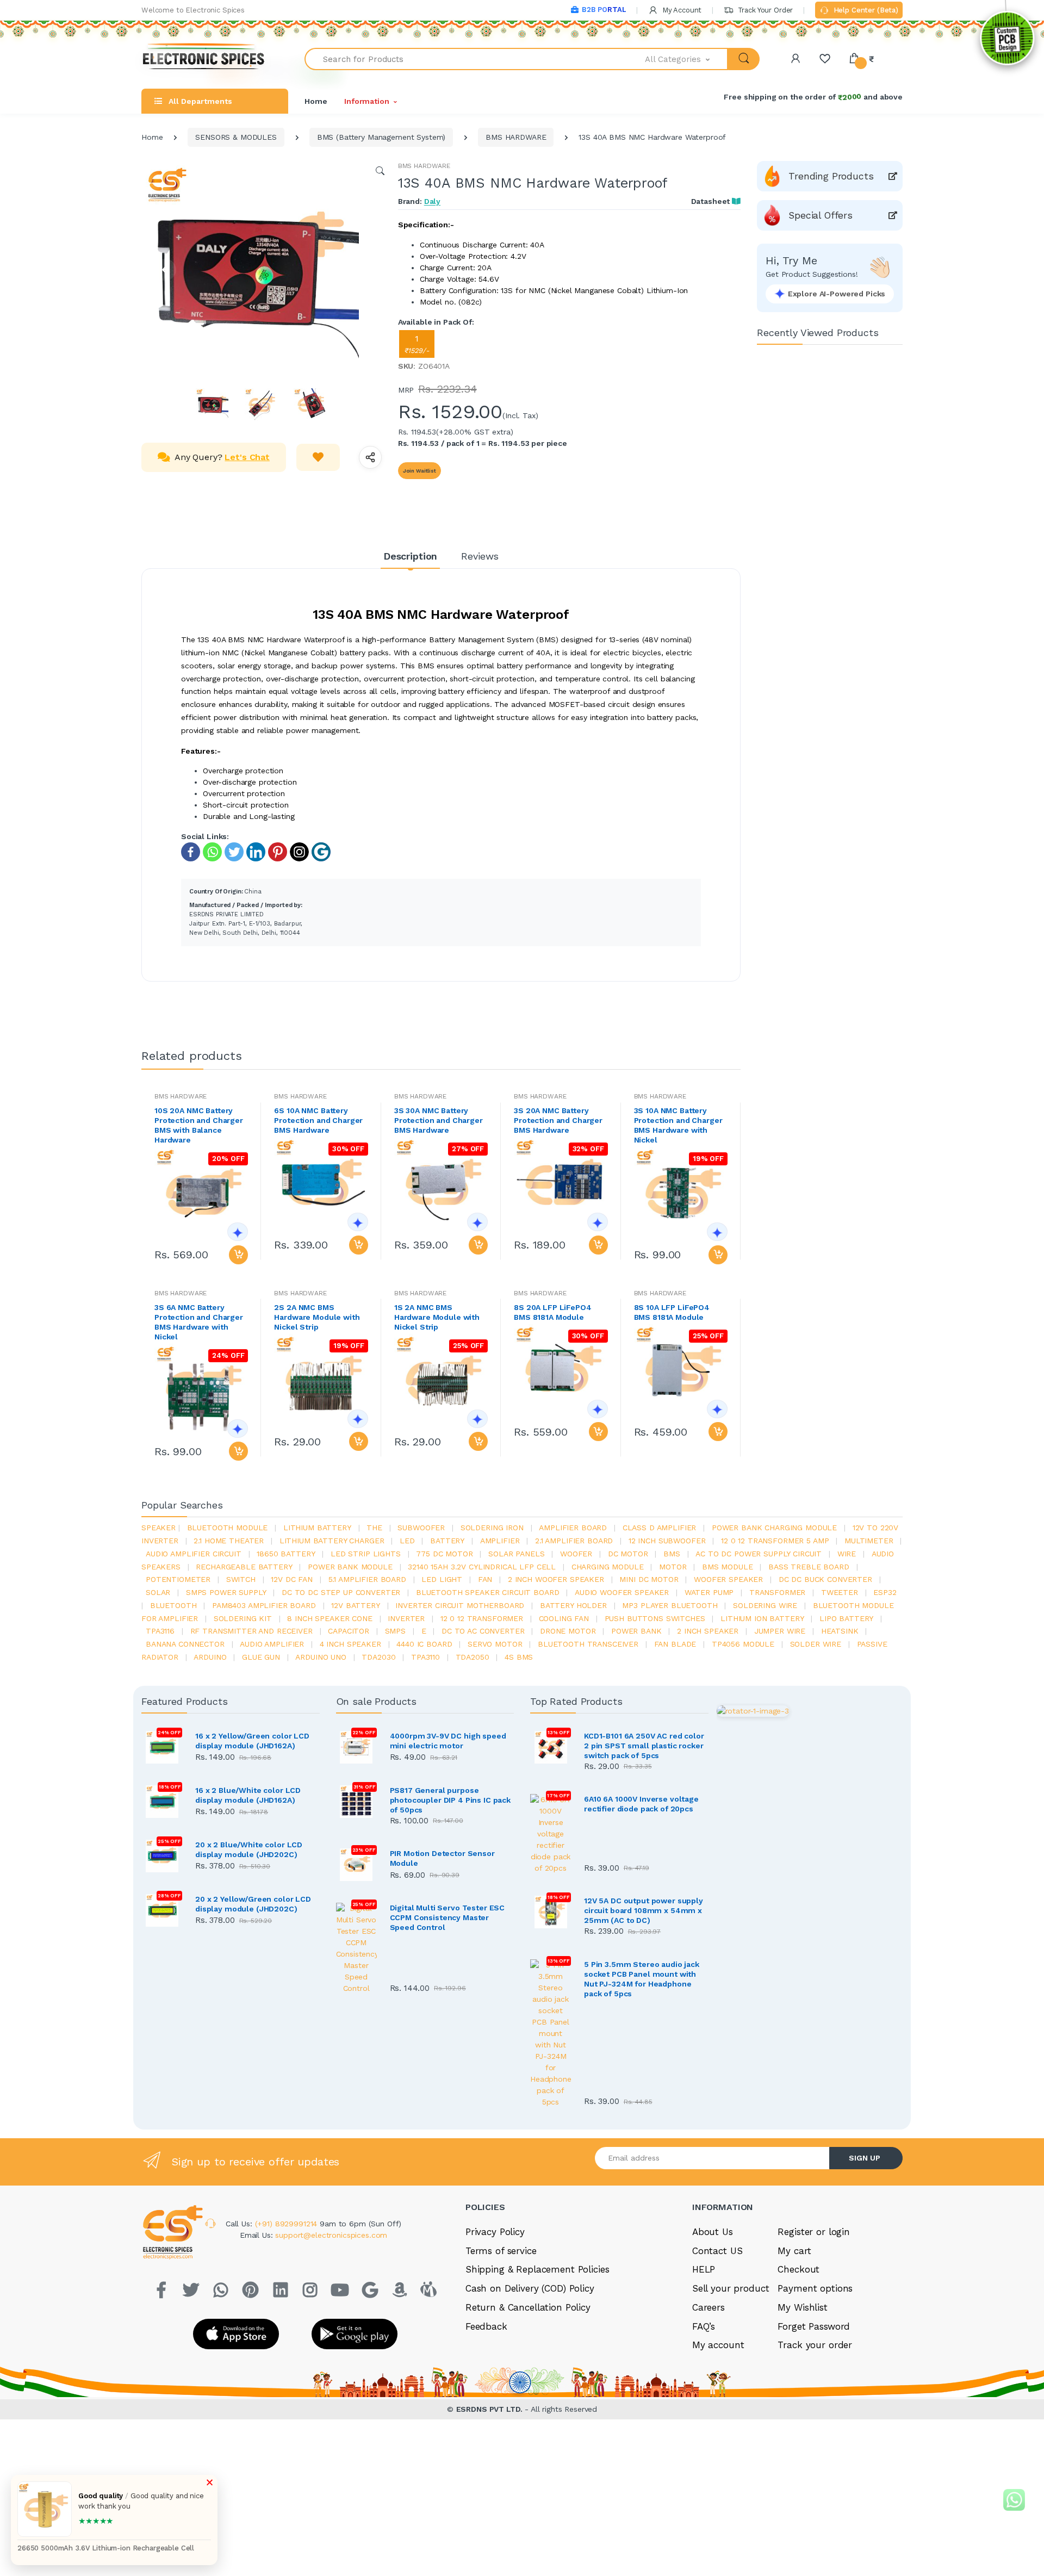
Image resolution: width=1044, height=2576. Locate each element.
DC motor (628, 1554)
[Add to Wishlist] (318, 457)
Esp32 (885, 1592)
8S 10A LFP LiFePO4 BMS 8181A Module (672, 1312)
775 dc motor (444, 1554)
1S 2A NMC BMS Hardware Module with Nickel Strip (437, 1317)
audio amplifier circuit (194, 1554)
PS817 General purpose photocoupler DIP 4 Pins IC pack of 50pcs (450, 1800)
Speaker (159, 1528)
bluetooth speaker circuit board (488, 1592)
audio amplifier (272, 1644)
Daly (432, 201)
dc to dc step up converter (341, 1592)
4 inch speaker (350, 1644)
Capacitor (349, 1631)
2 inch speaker (708, 1631)
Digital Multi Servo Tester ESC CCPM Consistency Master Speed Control (448, 1917)
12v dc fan (292, 1579)
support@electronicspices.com (331, 2235)
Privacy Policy (495, 2232)
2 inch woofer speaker (556, 1579)
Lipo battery (846, 1618)
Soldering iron (492, 1528)
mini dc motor (649, 1579)
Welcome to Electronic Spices (193, 10)
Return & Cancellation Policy (528, 2307)
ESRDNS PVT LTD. (491, 2409)
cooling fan (564, 1618)
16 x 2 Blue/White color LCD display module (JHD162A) (248, 1795)
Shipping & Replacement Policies (537, 2269)
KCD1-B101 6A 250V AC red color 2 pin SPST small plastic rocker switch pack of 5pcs (644, 1746)
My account (718, 2345)
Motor (673, 1567)
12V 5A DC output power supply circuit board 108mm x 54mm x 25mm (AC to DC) (644, 1910)
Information (366, 101)
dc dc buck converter (825, 1579)
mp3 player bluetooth (670, 1605)
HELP (704, 2269)
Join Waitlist (420, 471)
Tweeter (840, 1592)
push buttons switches (655, 1618)
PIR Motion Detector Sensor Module (442, 1858)
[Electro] (204, 59)
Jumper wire (780, 1631)
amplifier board (573, 1528)
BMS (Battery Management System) (381, 137)
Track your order (815, 2345)
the (374, 1528)
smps (395, 1631)
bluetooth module (228, 1528)
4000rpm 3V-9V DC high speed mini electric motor (448, 1741)
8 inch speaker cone (330, 1618)
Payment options (815, 2288)
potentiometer (178, 1579)
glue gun (261, 1657)
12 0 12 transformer (482, 1618)
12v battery (355, 1605)
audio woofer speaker (622, 1592)
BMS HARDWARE (516, 137)
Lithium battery (317, 1528)
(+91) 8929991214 (288, 2224)
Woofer (576, 1554)
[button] (687, 59)
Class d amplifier (660, 1528)
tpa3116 (160, 1631)
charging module (608, 1567)
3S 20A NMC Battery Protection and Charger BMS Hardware (558, 1120)
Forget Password (814, 2326)
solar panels (516, 1554)
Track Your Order (764, 10)
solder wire (816, 1644)
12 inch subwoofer (667, 1541)
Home (316, 101)
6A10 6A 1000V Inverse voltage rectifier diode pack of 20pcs (641, 1804)
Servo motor (495, 1644)
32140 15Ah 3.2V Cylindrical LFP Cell (482, 1567)
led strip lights (366, 1554)
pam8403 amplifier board (264, 1605)
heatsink (840, 1631)
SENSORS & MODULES (236, 137)
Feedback (486, 2326)
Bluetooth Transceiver (588, 1644)
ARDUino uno (321, 1657)
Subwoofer (421, 1528)
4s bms (519, 1657)
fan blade (675, 1644)
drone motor (568, 1631)
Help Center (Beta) (865, 10)
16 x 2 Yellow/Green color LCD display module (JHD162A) (252, 1741)
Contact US (717, 2251)
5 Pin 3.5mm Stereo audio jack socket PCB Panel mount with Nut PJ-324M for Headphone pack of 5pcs (642, 1979)
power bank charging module (774, 1528)
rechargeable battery (244, 1567)
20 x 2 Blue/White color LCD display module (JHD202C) (249, 1849)
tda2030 (378, 1657)
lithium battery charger (332, 1541)
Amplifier (500, 1541)
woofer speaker (728, 1579)
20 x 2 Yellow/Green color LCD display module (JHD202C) (253, 1904)
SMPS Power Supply (226, 1592)
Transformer (777, 1592)
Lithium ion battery (762, 1618)
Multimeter (869, 1541)
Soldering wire (765, 1605)
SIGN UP (865, 2158)
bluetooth (173, 1605)
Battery (447, 1541)
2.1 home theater (229, 1541)
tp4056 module (743, 1644)
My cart (794, 2251)
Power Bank (636, 1631)
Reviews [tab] (480, 556)
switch (241, 1579)
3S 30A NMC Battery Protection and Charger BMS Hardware (439, 1120)
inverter (406, 1618)
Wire (847, 1554)
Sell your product (731, 2288)
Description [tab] (410, 556)
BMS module (728, 1567)
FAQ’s (704, 2326)
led (407, 1541)
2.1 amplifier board (574, 1541)
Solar (158, 1592)
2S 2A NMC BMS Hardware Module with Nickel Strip (317, 1317)
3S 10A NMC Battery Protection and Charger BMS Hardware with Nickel (678, 1125)
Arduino (210, 1657)
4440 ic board (424, 1644)
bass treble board (809, 1567)
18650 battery (286, 1554)
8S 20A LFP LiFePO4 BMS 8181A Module (552, 1312)
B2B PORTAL (604, 10)
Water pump (709, 1592)
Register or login (814, 2232)
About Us (713, 2232)
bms (672, 1554)
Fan (485, 1579)
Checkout (798, 2269)
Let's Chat (247, 457)
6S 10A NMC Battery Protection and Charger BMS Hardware (318, 1120)
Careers (709, 2307)
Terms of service (501, 2251)
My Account (681, 10)
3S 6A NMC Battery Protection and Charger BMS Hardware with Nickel (199, 1322)
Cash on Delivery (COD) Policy (530, 2288)
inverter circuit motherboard (460, 1605)
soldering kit (243, 1618)
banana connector (185, 1644)
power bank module (350, 1567)
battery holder (573, 1605)
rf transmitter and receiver (251, 1631)
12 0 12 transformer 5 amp (775, 1541)
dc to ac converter (483, 1631)
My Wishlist (802, 2307)
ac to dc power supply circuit (759, 1554)
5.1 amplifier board (367, 1579)
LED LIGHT (442, 1579)
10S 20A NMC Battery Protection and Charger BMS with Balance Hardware (199, 1125)
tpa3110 (425, 1657)
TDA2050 (473, 1657)
